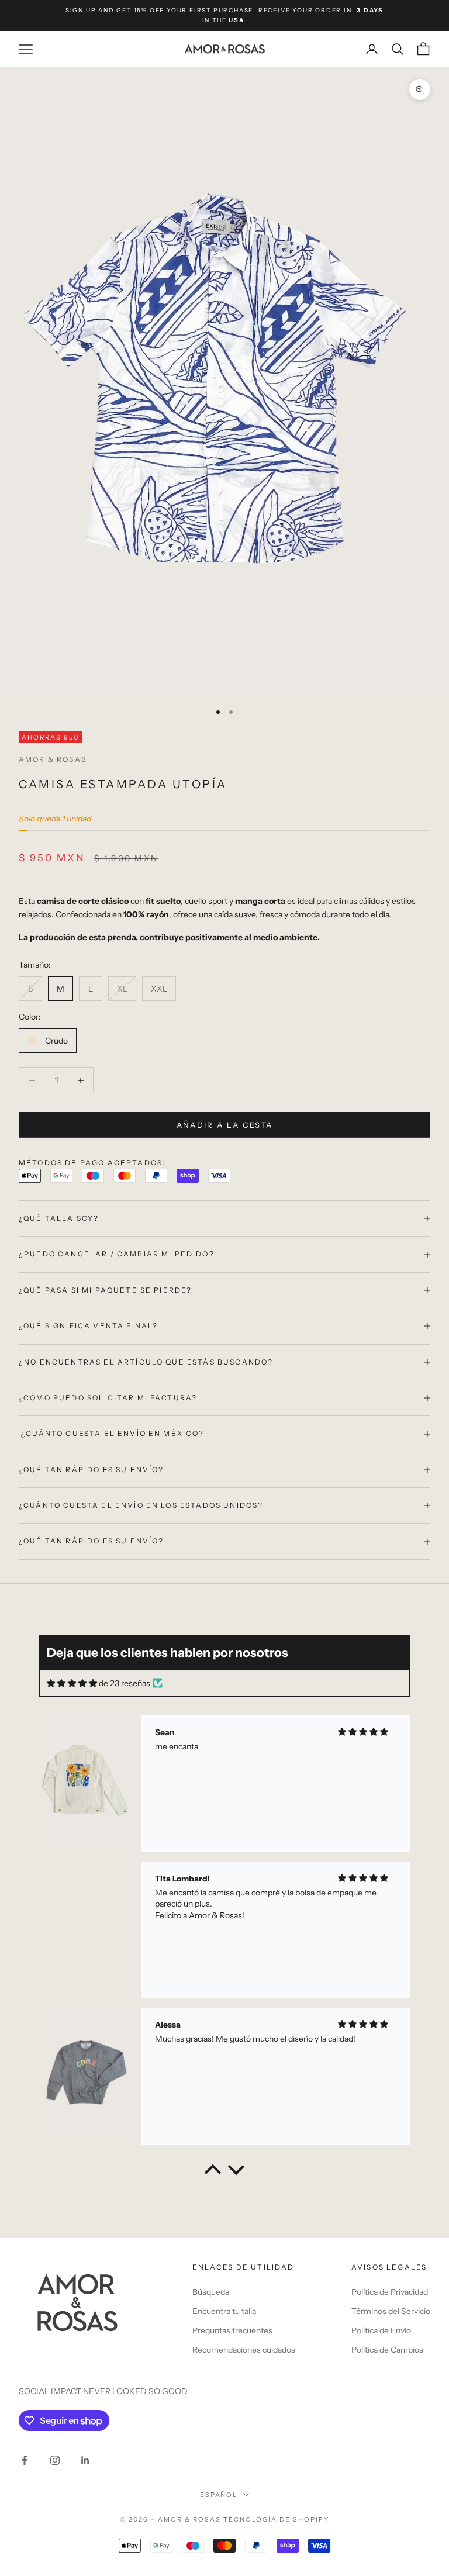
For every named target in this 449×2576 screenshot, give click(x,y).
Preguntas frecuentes (232, 2330)
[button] (213, 2173)
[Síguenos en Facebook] (25, 2460)
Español (219, 2495)
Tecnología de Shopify (276, 2519)
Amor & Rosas (53, 759)
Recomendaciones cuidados (244, 2350)
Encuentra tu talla (224, 2311)
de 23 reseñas (125, 1683)
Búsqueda (211, 2292)
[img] (72, 1684)
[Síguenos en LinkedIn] (85, 2460)
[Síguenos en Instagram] (55, 2460)
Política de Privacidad (390, 2292)
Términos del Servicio (391, 2311)
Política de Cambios (387, 2350)
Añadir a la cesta (225, 1125)
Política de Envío (381, 2330)
